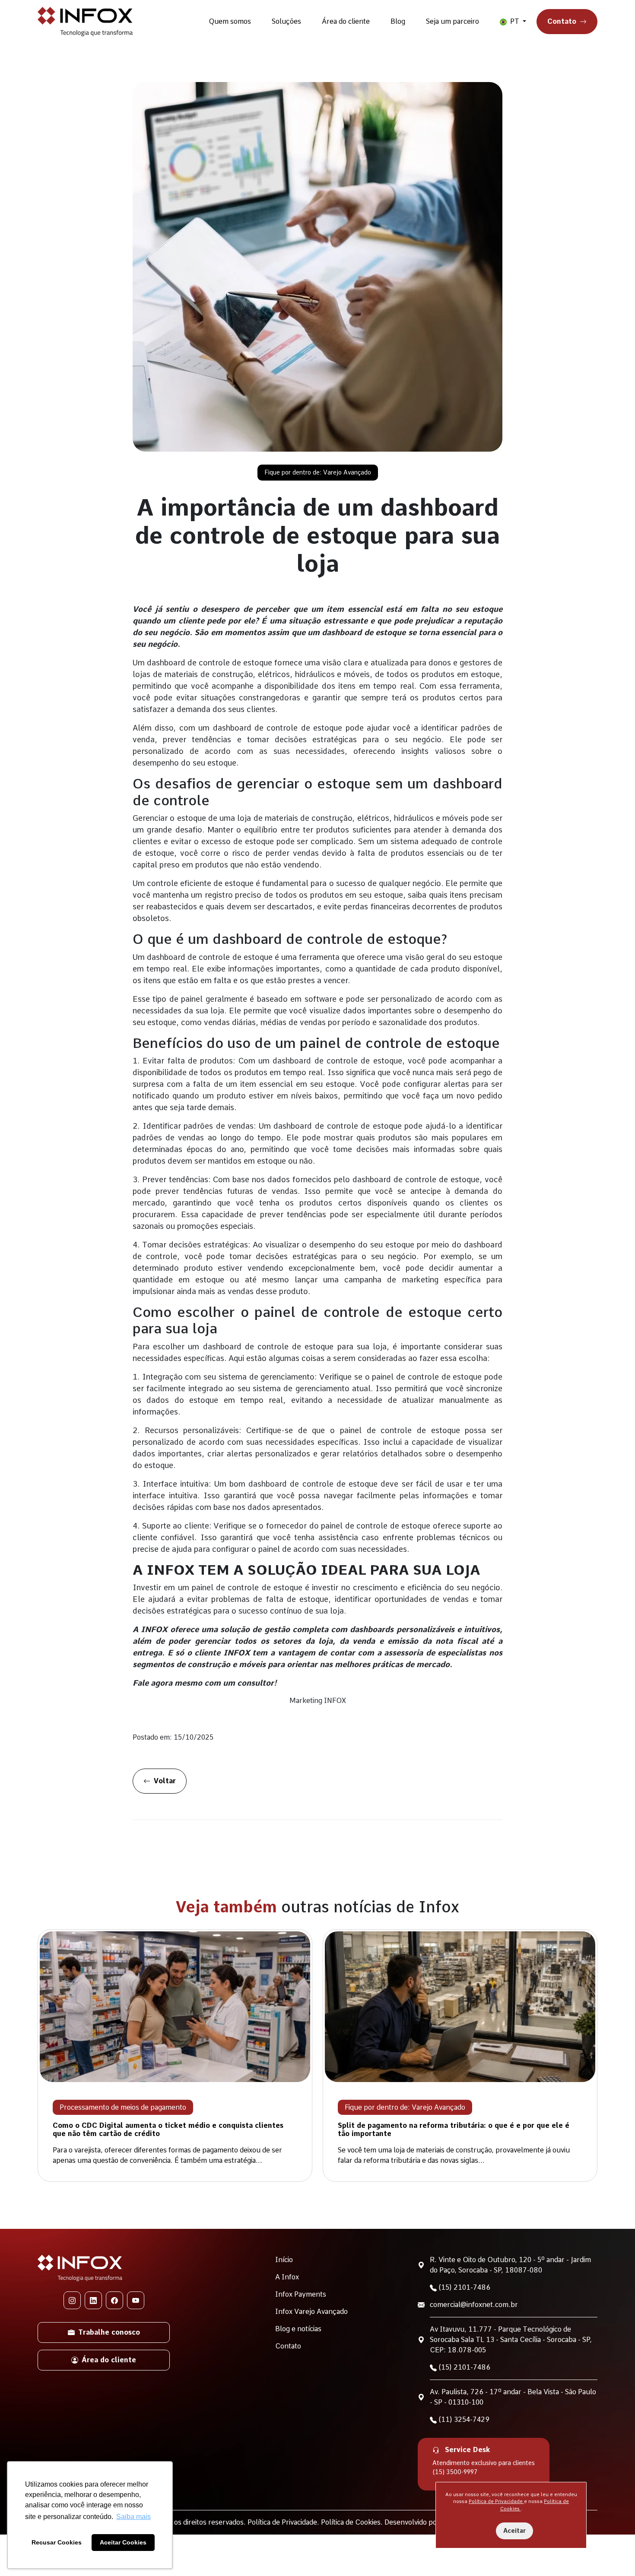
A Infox (287, 2277)
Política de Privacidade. (284, 2522)
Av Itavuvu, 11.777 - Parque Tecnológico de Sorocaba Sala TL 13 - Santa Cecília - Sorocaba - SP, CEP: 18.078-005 (511, 2340)
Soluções (286, 21)
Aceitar (514, 2531)
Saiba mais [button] (133, 2517)
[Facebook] (114, 2300)
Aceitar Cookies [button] (123, 2542)
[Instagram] (72, 2300)
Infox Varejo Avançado (311, 2312)
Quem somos (230, 21)
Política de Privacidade (496, 2501)
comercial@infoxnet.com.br (474, 2305)
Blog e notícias (298, 2329)
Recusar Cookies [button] (57, 2542)
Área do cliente (346, 21)
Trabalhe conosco (109, 2332)
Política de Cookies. (353, 2522)
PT (515, 21)
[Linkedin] (93, 2300)
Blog (398, 21)
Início (284, 2260)
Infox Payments (301, 2294)
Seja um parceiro (452, 21)
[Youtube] (136, 2300)
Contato (562, 21)
